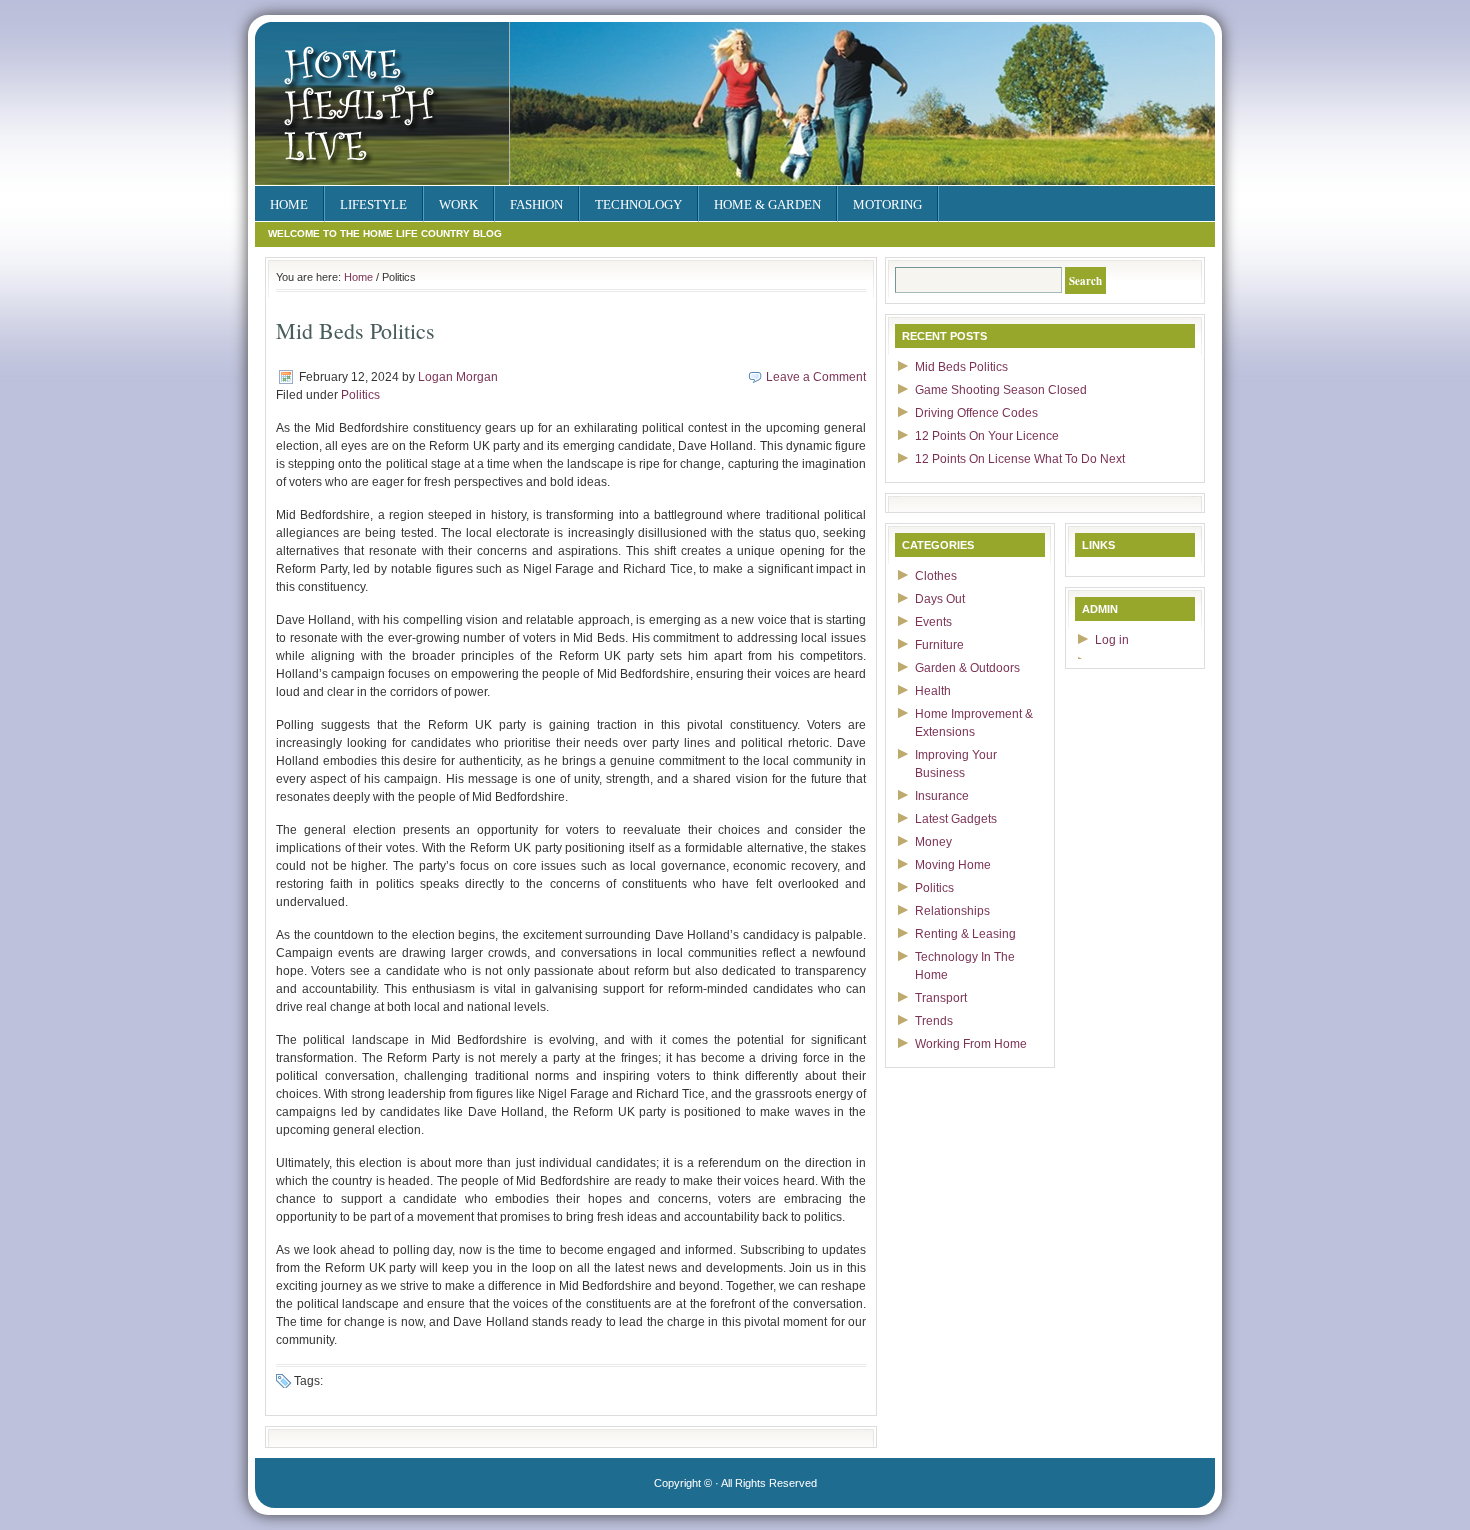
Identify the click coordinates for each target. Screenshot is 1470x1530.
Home (289, 204)
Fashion (536, 204)
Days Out (940, 599)
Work (458, 204)
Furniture (939, 645)
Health (933, 691)
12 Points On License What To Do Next (1020, 459)
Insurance (942, 796)
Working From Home (971, 1044)
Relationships (952, 911)
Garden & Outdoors (967, 668)
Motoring (887, 204)
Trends (934, 1021)
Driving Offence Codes (976, 413)
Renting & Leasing (965, 934)
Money (933, 842)
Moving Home (953, 865)
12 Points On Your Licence (987, 436)
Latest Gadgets (956, 819)
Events (933, 622)
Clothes (936, 576)
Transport (941, 998)
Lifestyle (373, 204)
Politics (360, 395)
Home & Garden (767, 204)
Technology (638, 204)
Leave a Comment (816, 377)
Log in (1112, 640)
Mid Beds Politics (961, 367)
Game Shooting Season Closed (1001, 390)
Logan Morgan (458, 377)
